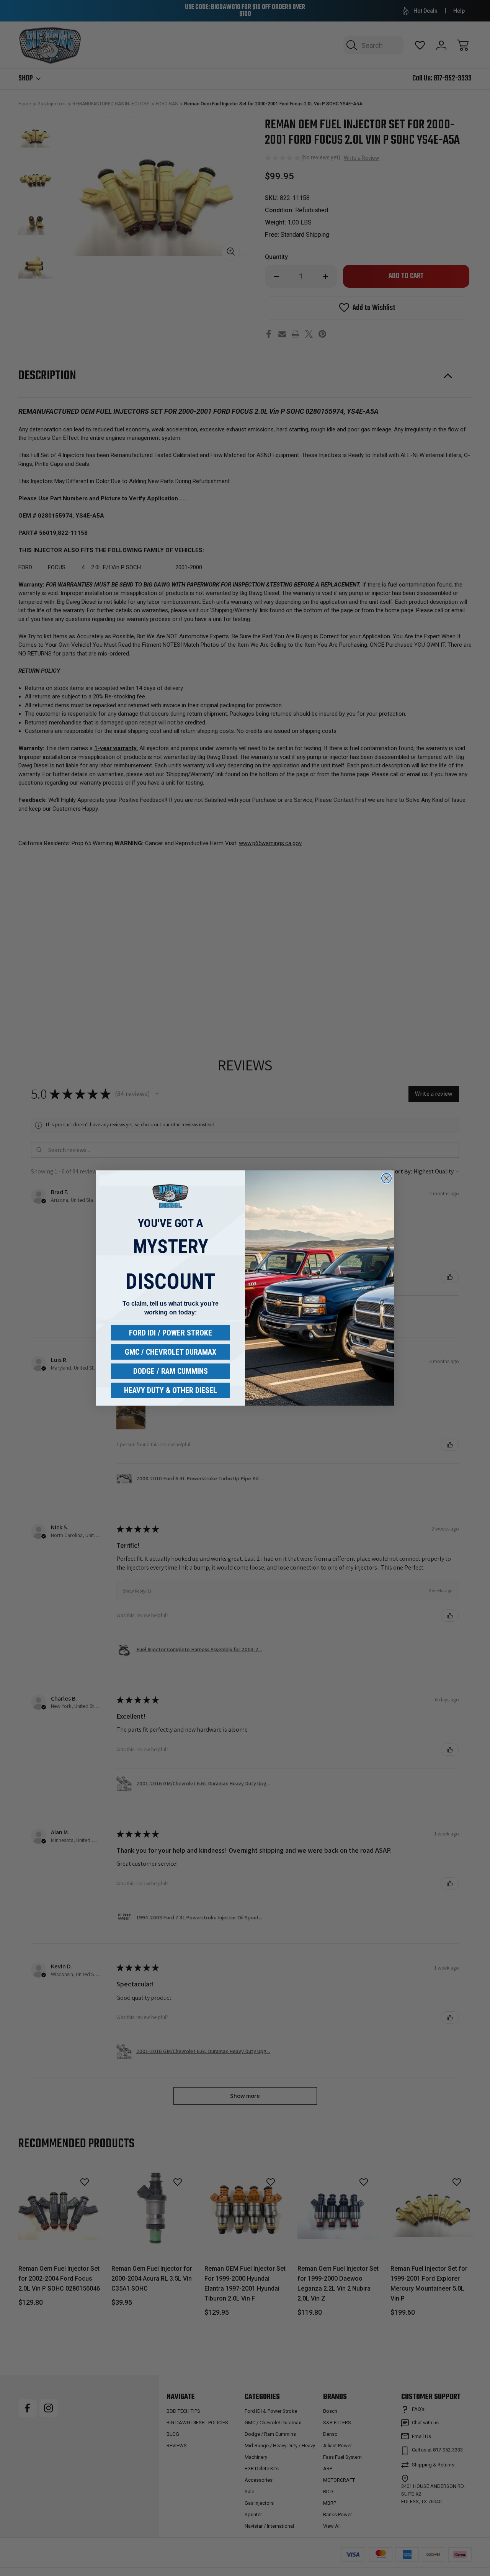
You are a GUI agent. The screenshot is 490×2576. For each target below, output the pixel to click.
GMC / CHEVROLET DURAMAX (171, 1352)
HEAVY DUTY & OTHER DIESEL (171, 1390)
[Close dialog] (386, 1178)
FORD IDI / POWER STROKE (171, 1333)
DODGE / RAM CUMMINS (171, 1371)
